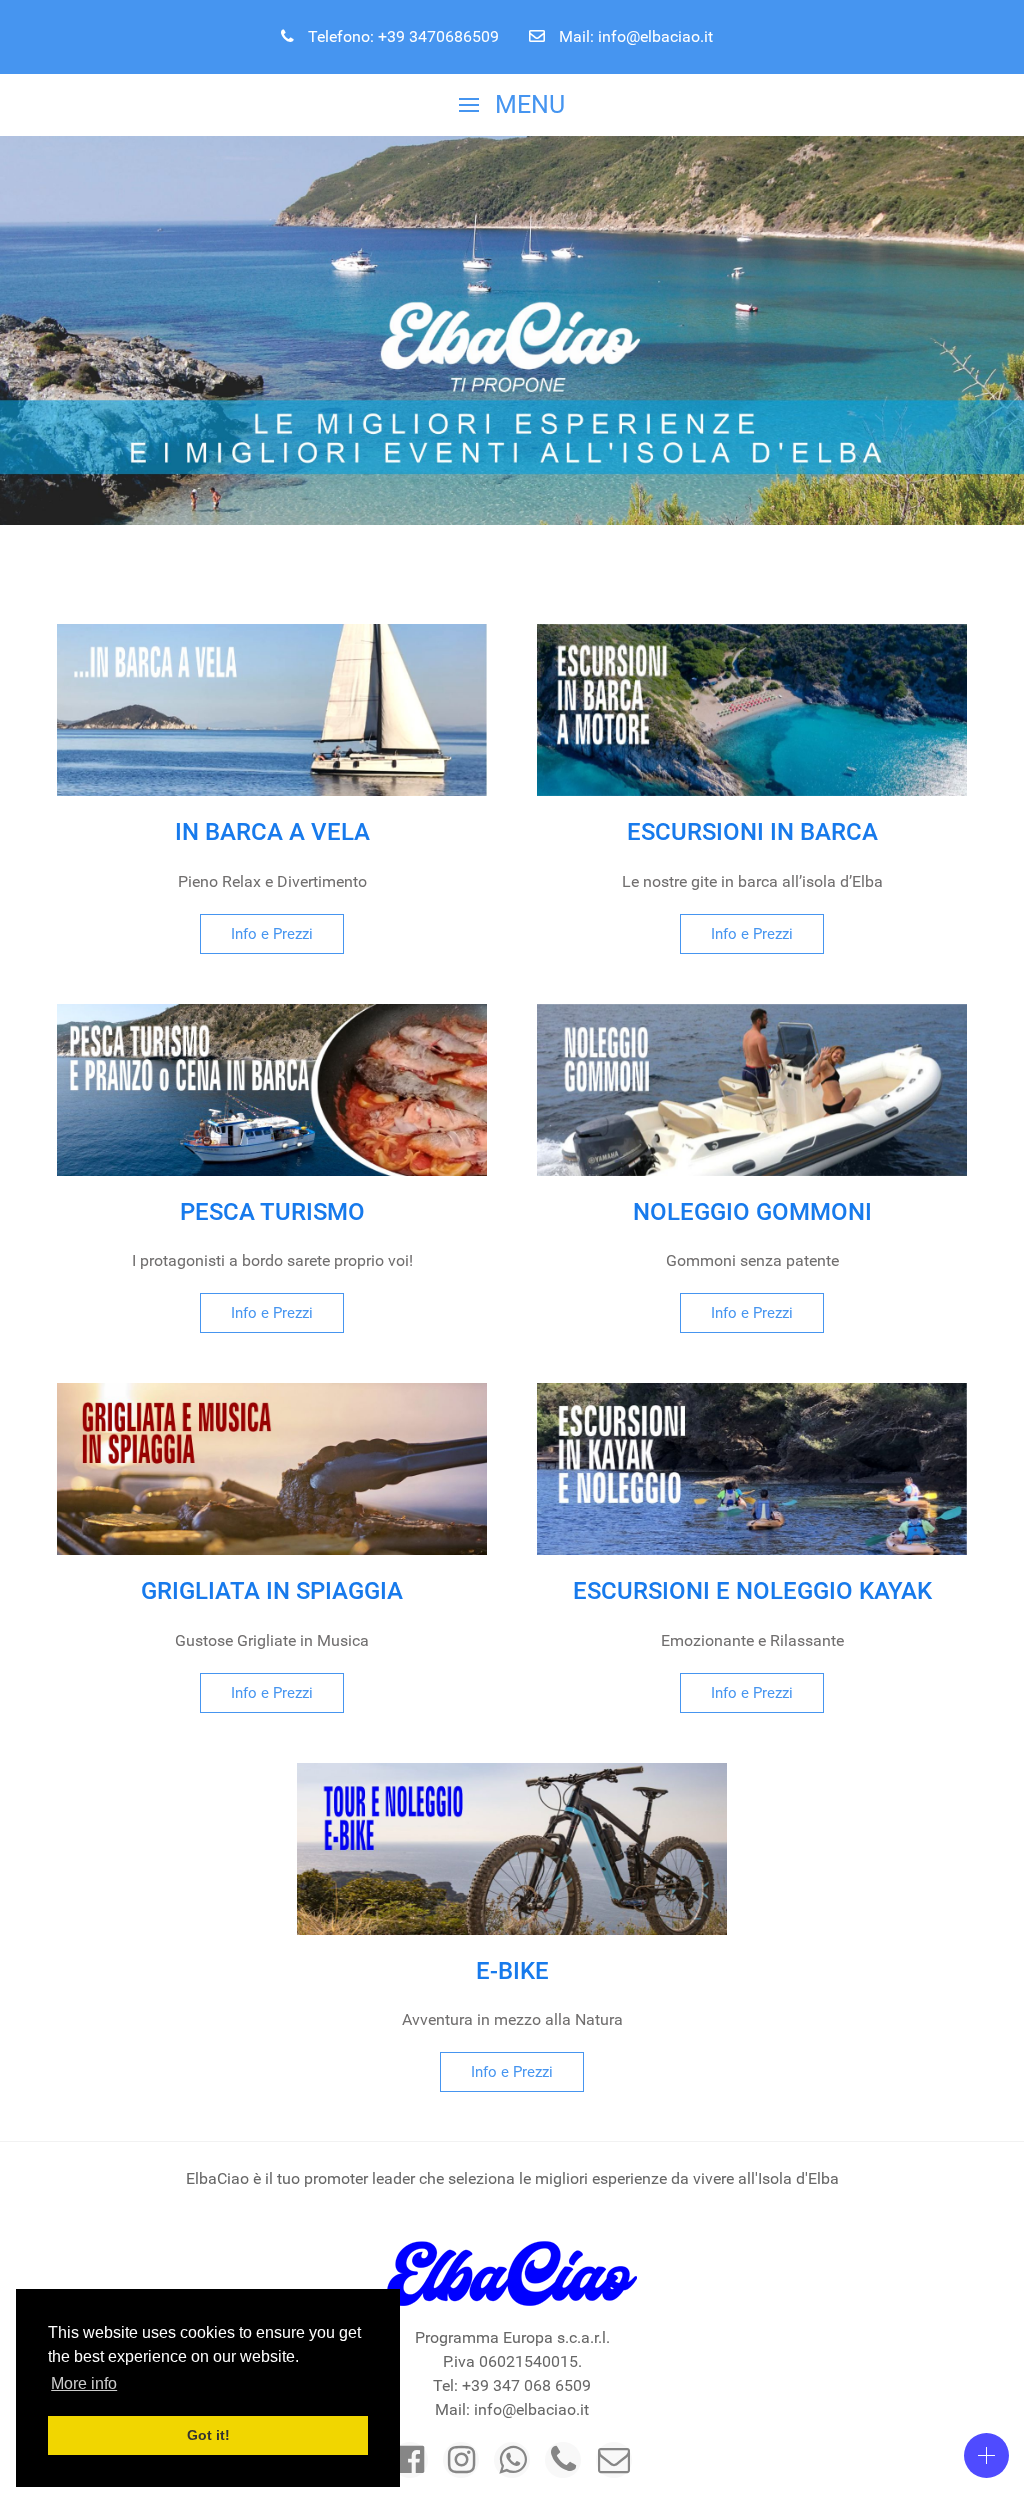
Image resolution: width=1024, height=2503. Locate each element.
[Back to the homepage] (512, 2273)
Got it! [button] (208, 2435)
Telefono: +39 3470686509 (401, 36)
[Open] (986, 2455)
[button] (512, 105)
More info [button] (84, 2383)
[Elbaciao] (410, 2460)
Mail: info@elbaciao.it (634, 36)
